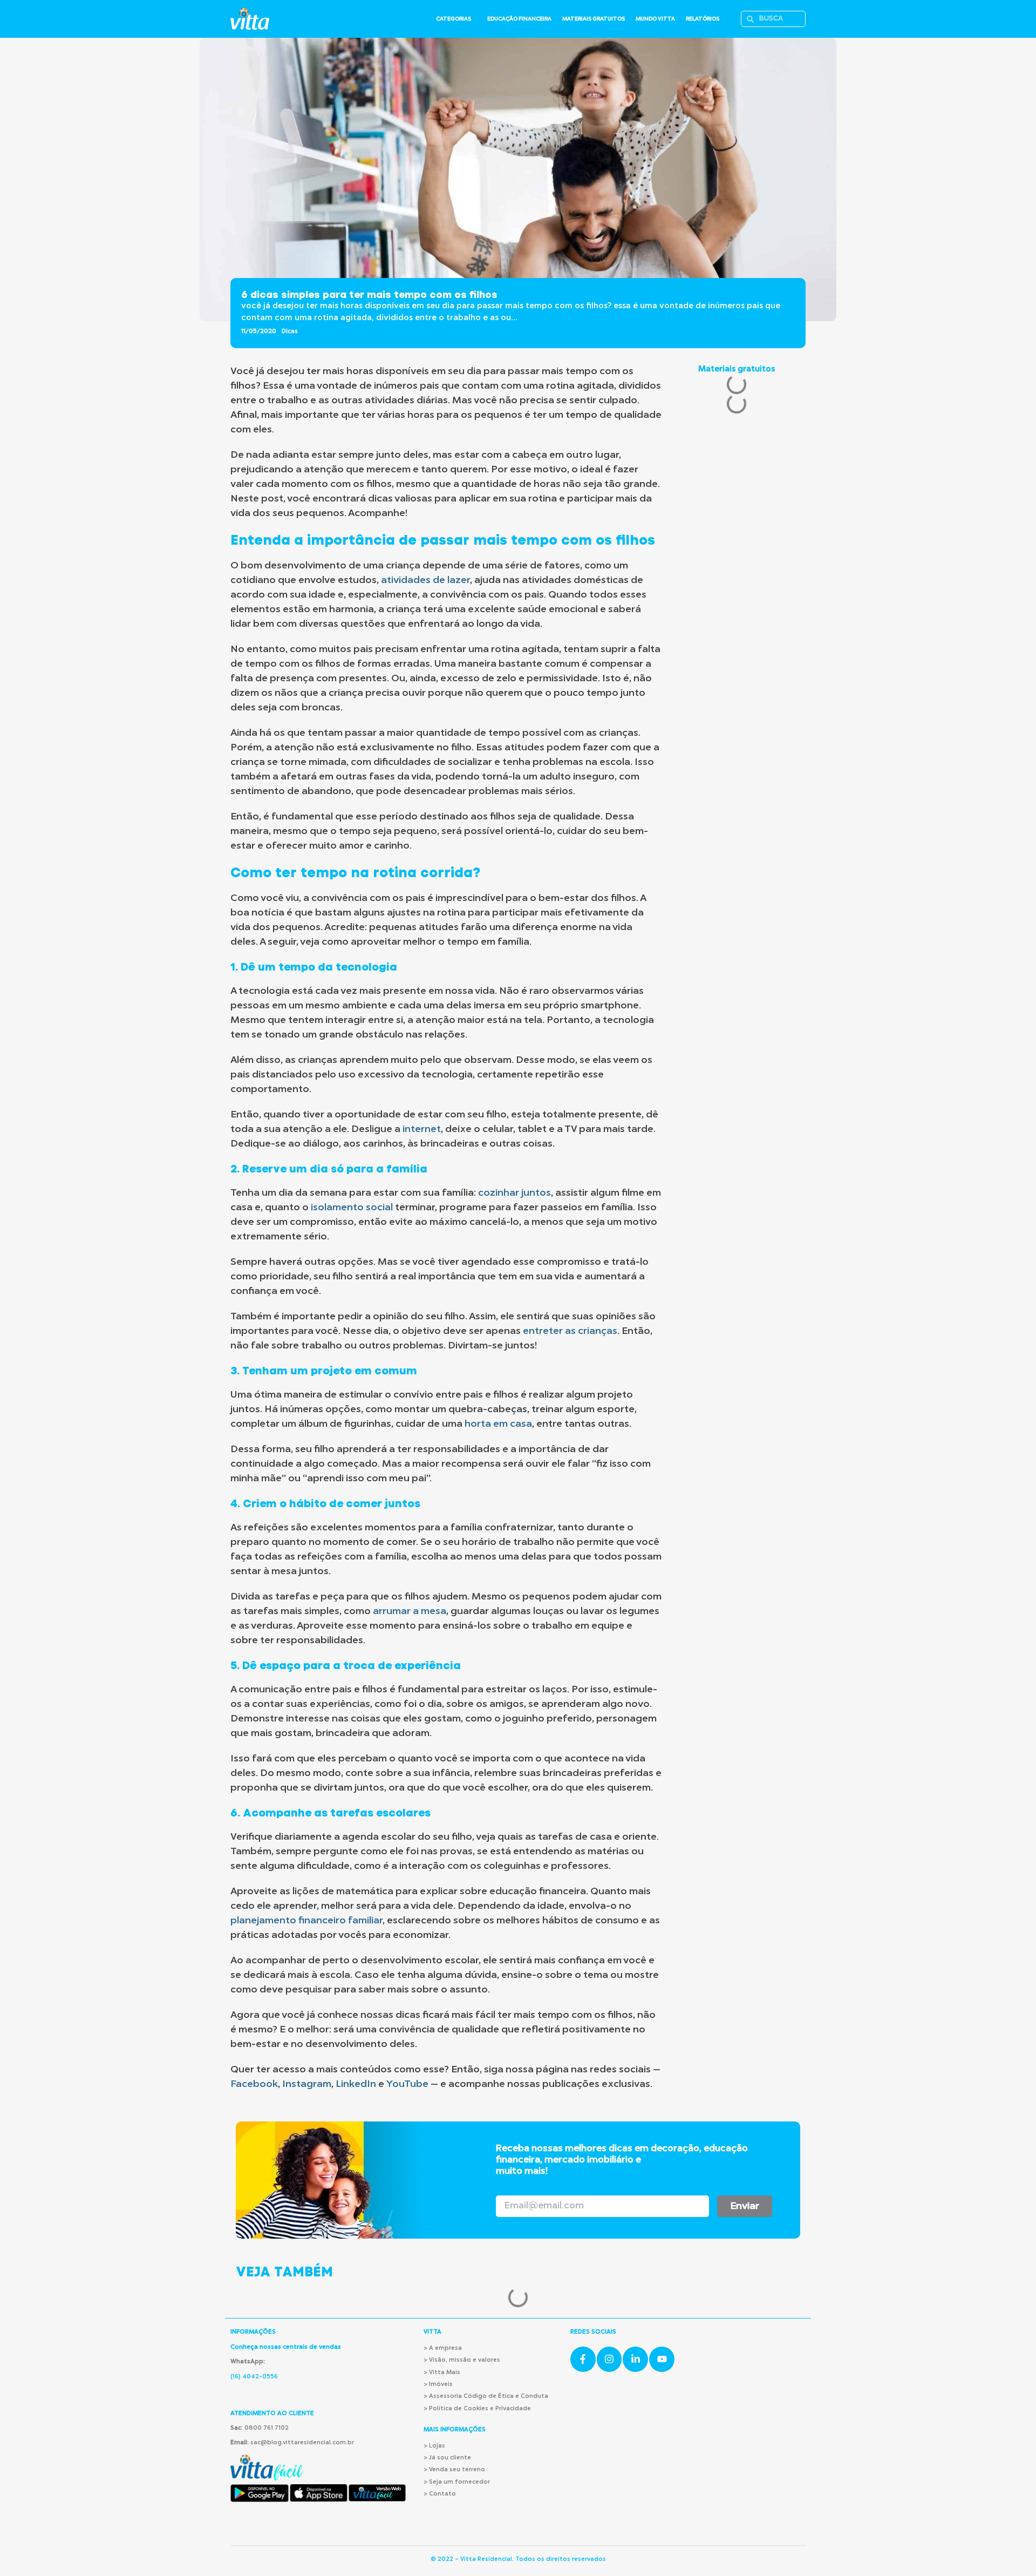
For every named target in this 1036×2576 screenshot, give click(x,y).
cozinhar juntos (514, 1193)
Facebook (254, 2084)
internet (422, 1129)
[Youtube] (662, 2359)
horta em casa (498, 1424)
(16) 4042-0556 (254, 2377)
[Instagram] (609, 2359)
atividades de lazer (425, 580)
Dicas (290, 332)
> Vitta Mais (442, 2373)
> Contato (440, 2494)
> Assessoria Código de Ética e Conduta (486, 2397)
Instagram (307, 2084)
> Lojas (434, 2446)
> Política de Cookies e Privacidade (477, 2409)
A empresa (445, 2348)
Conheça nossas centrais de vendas (286, 2347)
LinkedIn (356, 2084)
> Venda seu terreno (454, 2470)
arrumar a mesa (410, 1611)
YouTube (407, 2084)
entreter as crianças (570, 1331)
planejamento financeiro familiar (306, 1921)
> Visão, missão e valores (462, 2360)
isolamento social (352, 1208)
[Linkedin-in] (635, 2359)
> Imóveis (438, 2385)
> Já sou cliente (447, 2458)
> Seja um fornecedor (457, 2482)
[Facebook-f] (583, 2359)
